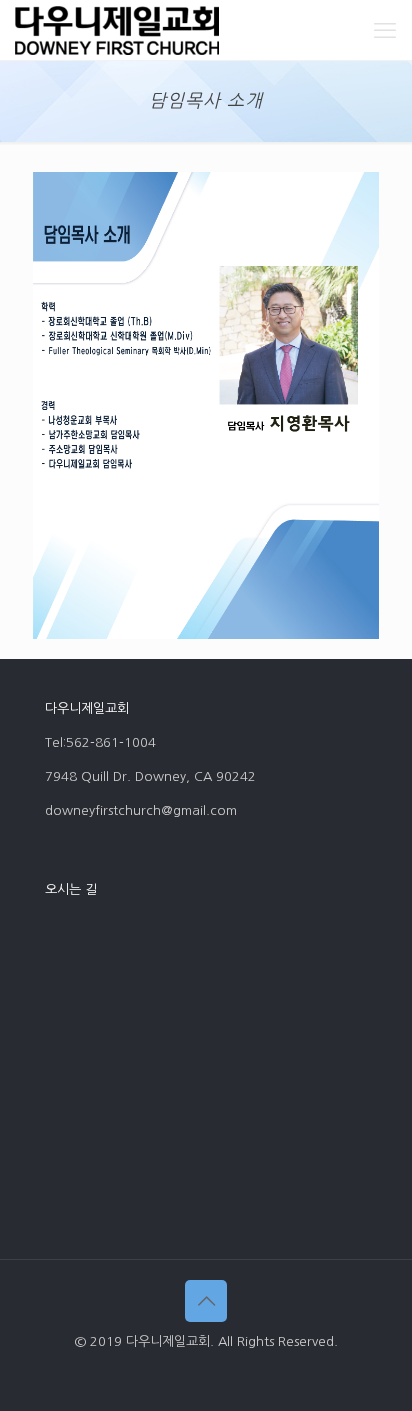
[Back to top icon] (206, 1301)
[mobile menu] (385, 30)
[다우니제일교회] (117, 30)
